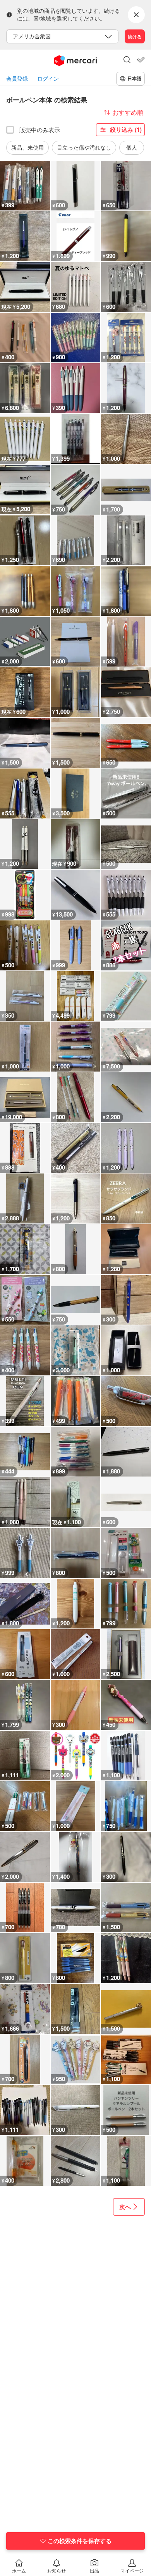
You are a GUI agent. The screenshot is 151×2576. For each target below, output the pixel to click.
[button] (127, 60)
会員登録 (17, 78)
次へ (125, 2207)
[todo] (141, 60)
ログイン (48, 78)
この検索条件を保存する (80, 2541)
